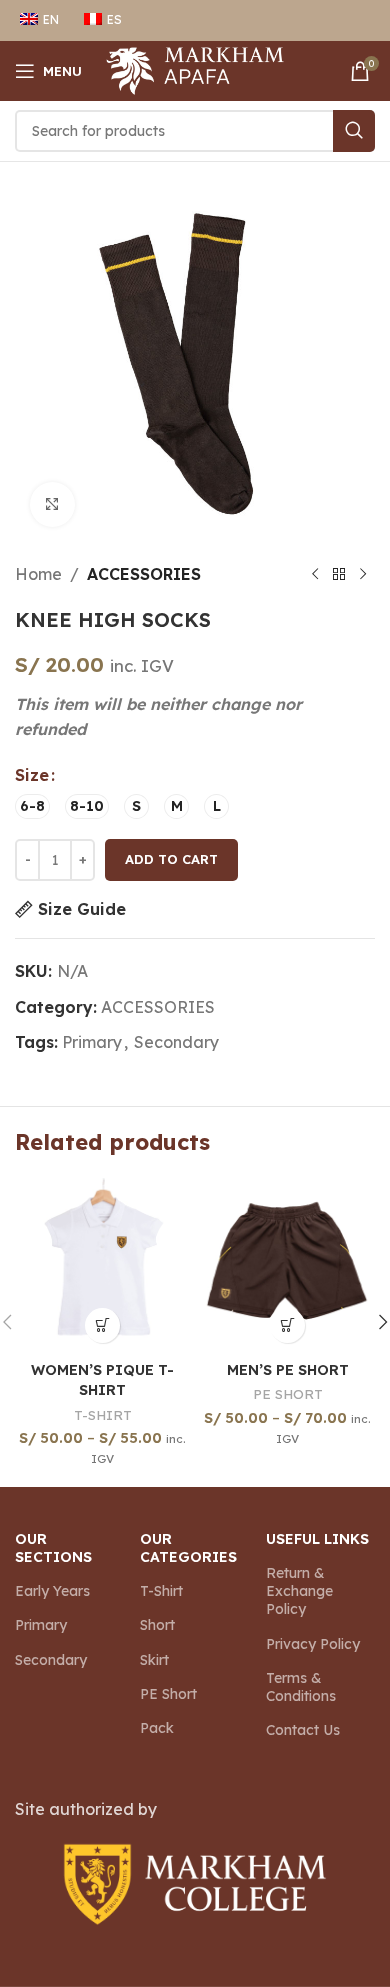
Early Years (52, 1591)
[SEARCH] (354, 131)
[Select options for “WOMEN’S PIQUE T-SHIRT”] (102, 1325)
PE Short (168, 1694)
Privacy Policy (313, 1644)
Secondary (176, 1042)
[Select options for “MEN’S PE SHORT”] (287, 1325)
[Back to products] (339, 575)
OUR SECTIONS (53, 1548)
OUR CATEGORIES (188, 1548)
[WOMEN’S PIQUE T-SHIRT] (102, 1265)
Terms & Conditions (301, 1687)
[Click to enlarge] (52, 504)
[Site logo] (195, 69)
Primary (92, 1042)
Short (157, 1625)
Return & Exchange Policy (299, 1591)
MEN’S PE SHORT (288, 1370)
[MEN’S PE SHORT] (287, 1265)
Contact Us (303, 1730)
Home (38, 574)
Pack (157, 1728)
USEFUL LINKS (317, 1539)
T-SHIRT (103, 1414)
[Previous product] (315, 575)
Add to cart (171, 859)
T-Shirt (161, 1591)
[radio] (32, 806)
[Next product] (363, 575)
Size (32, 775)
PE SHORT (288, 1393)
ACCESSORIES (144, 574)
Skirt (154, 1660)
